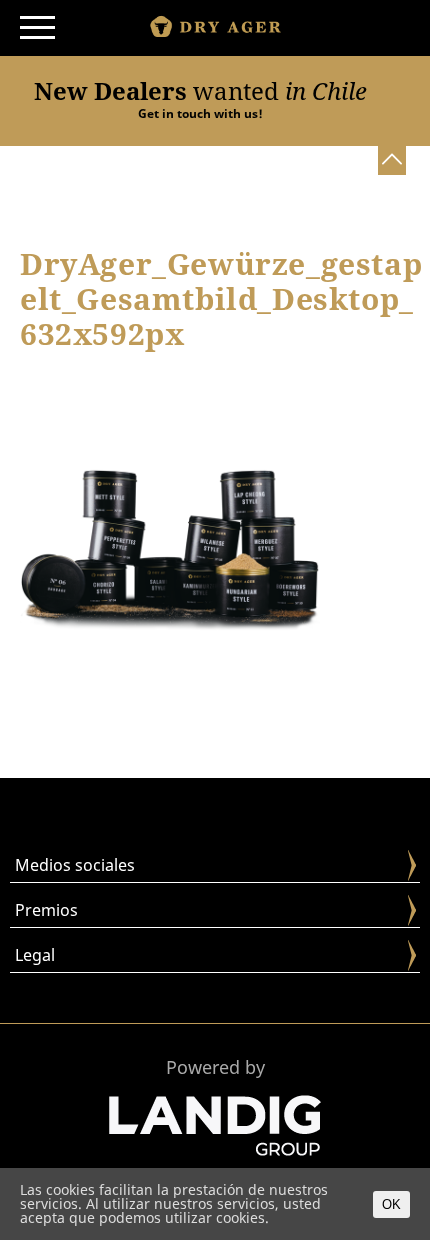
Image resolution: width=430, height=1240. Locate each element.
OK (391, 1204)
